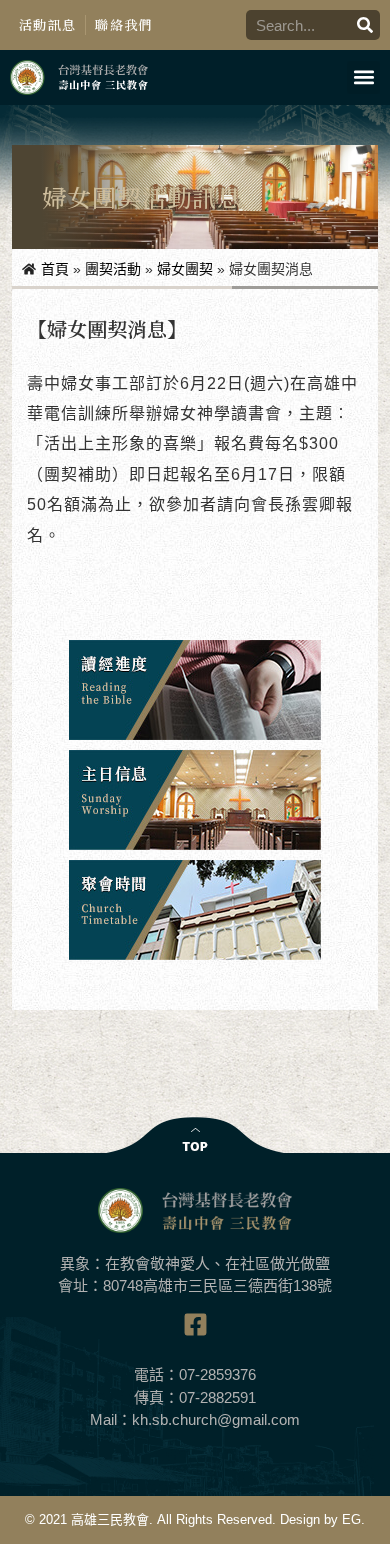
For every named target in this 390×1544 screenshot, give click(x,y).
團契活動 (113, 269)
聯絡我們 (123, 24)
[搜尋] (365, 25)
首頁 (55, 269)
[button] (363, 77)
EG (351, 1519)
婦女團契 (185, 269)
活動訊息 (47, 24)
